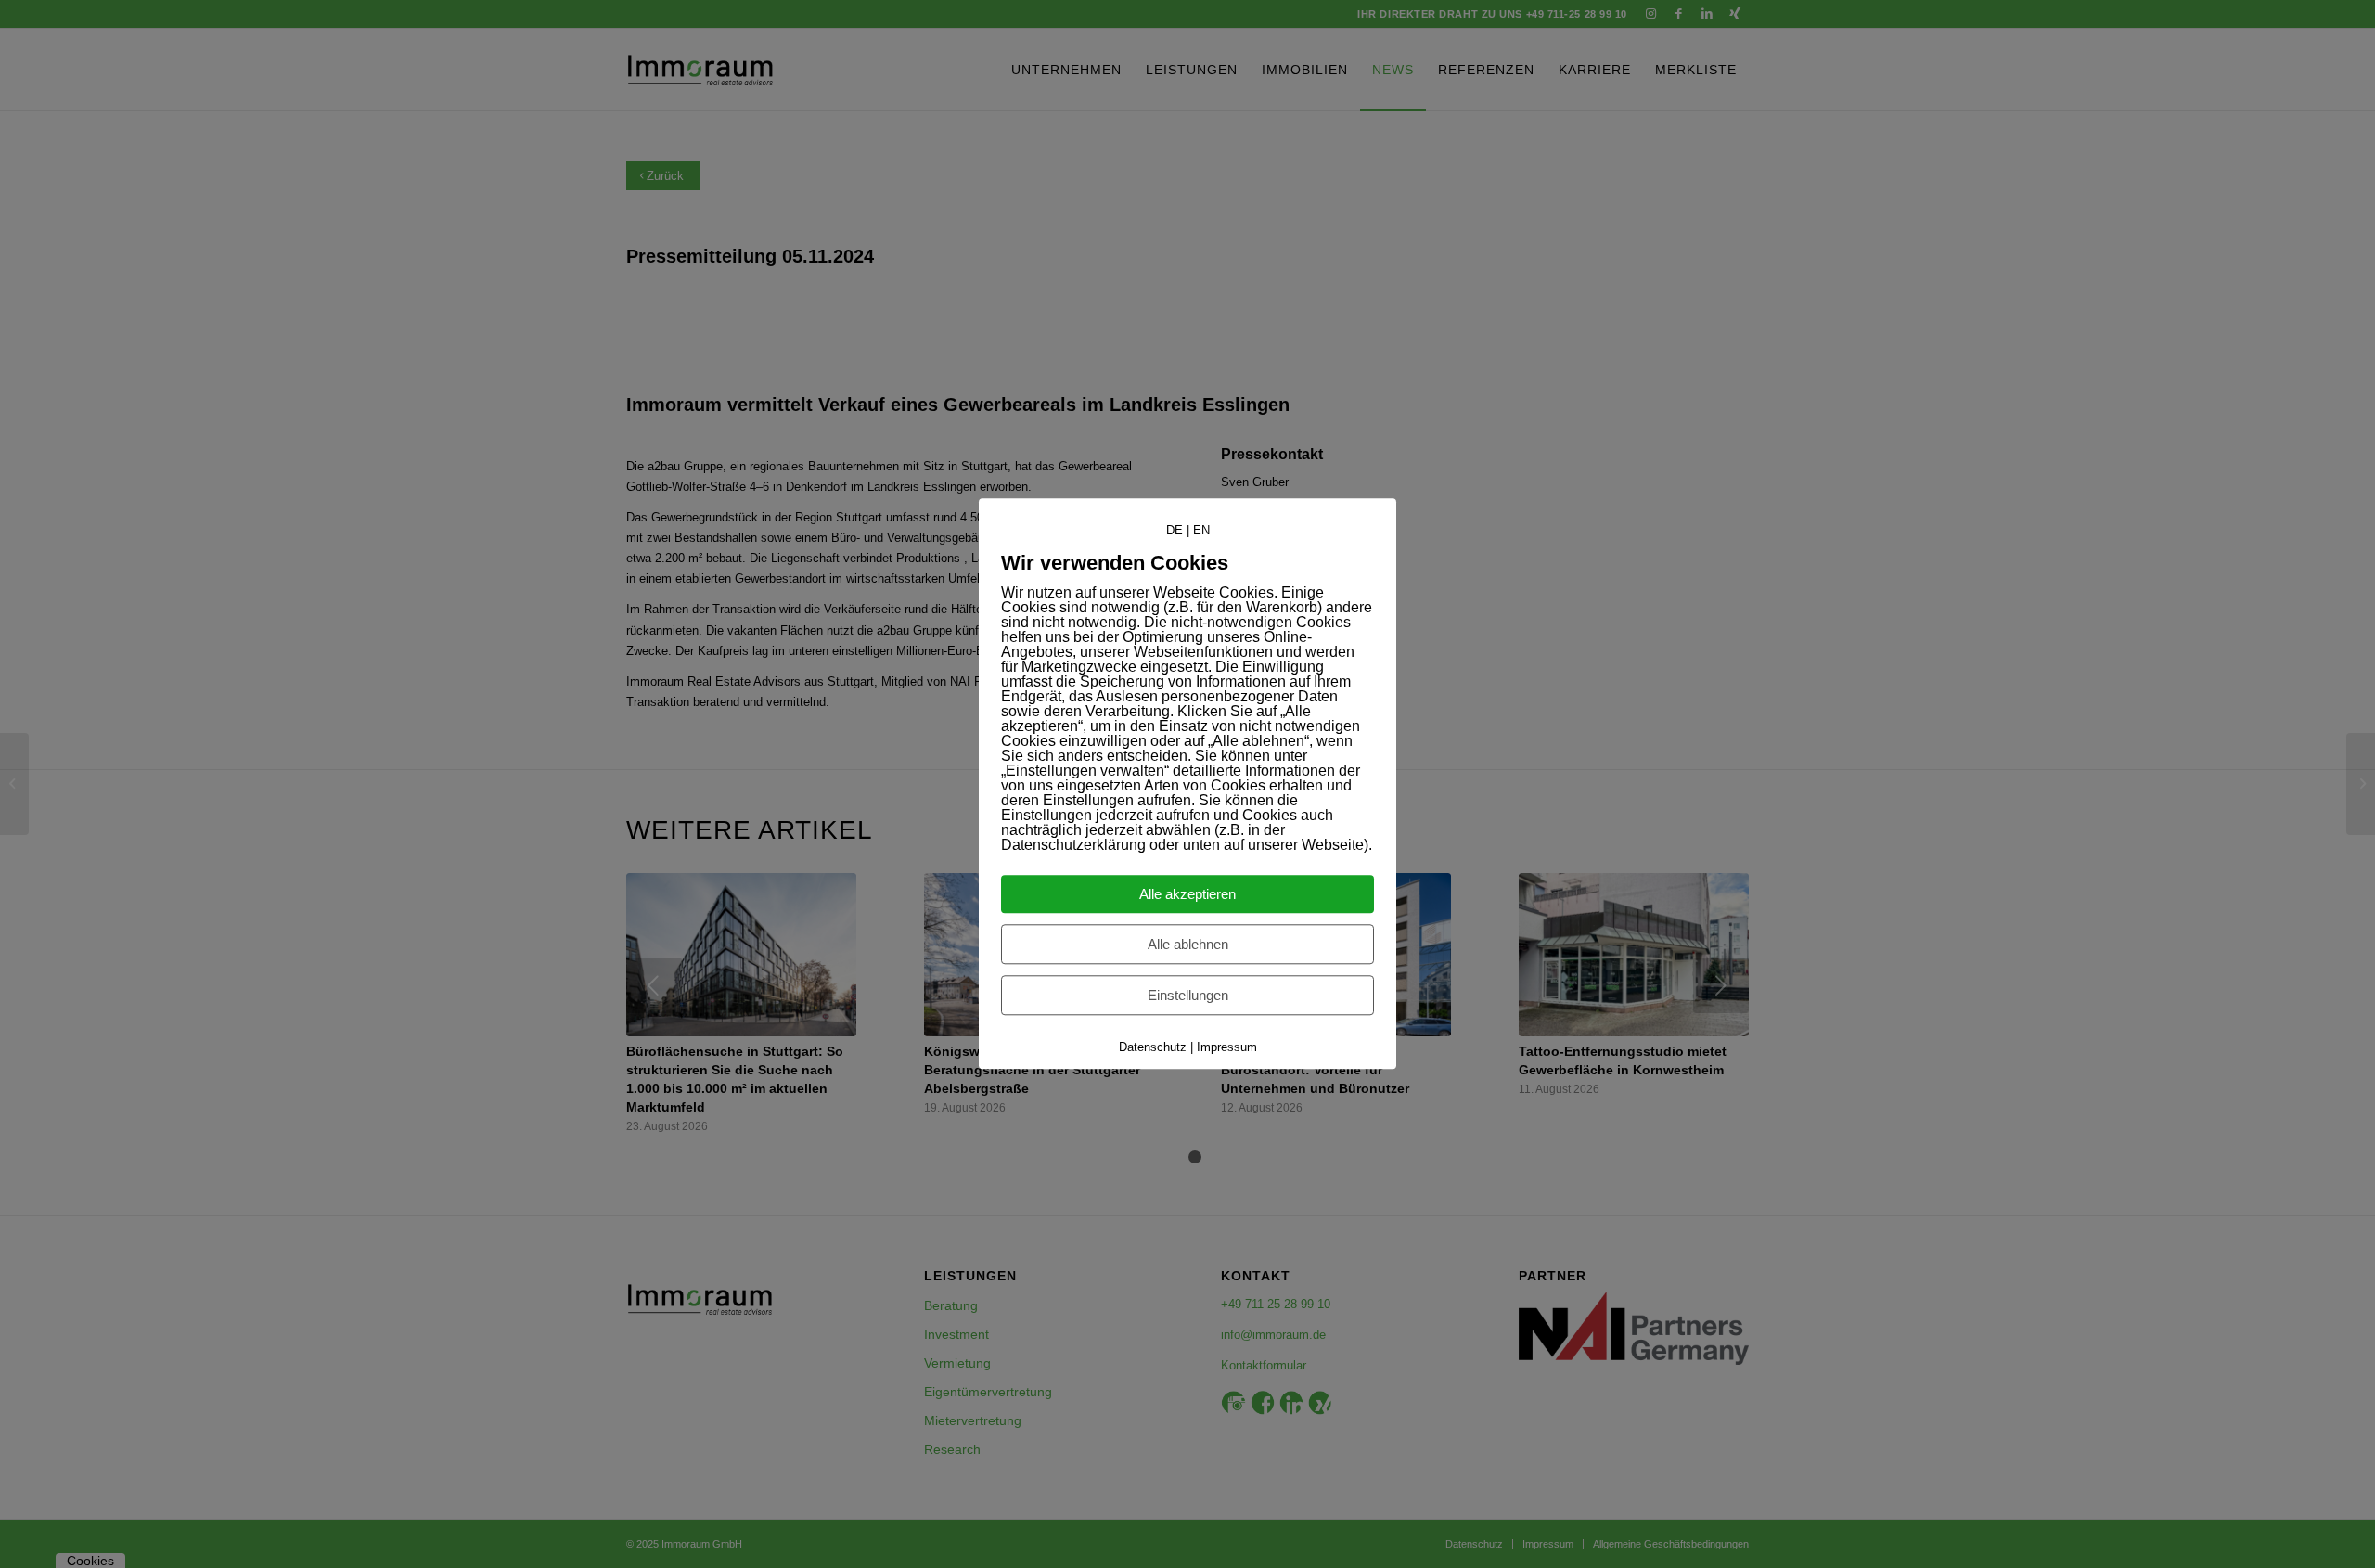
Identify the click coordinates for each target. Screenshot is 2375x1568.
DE (1175, 530)
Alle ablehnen (1188, 945)
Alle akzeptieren (1187, 895)
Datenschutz (1153, 1048)
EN (1201, 530)
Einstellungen (1188, 996)
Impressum (1227, 1048)
